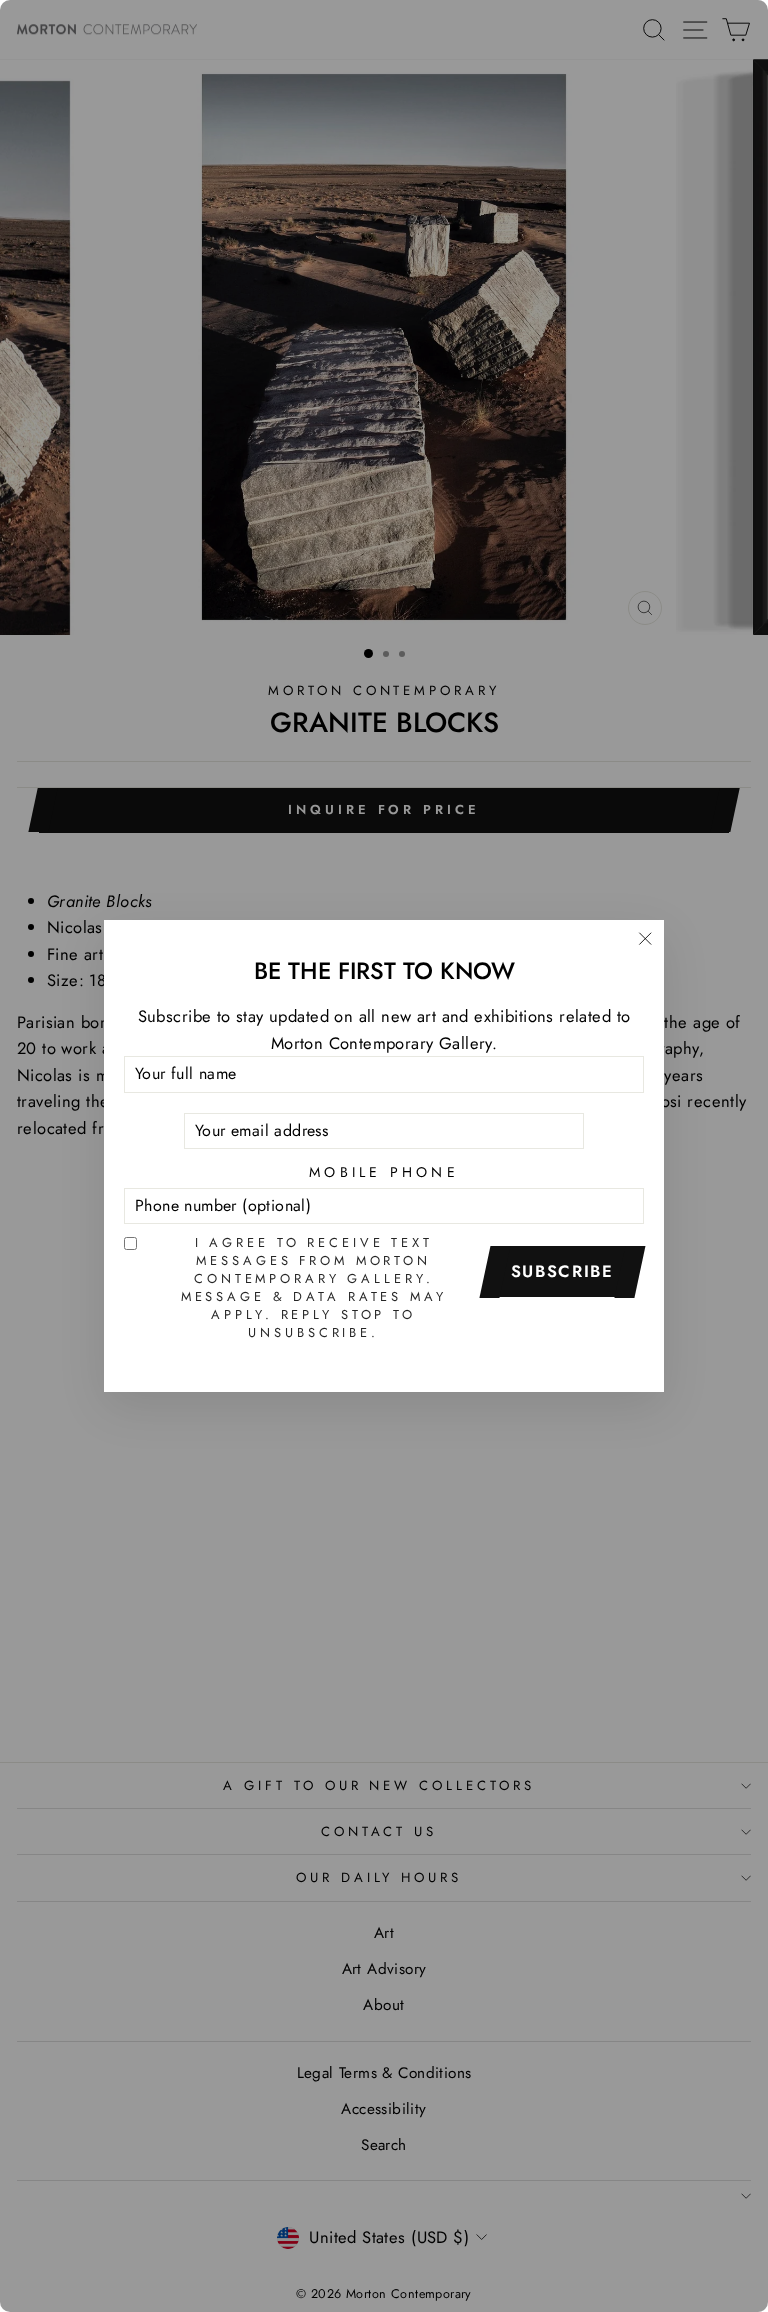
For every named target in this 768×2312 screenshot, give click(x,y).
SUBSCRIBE (562, 1271)
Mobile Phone (384, 1172)
